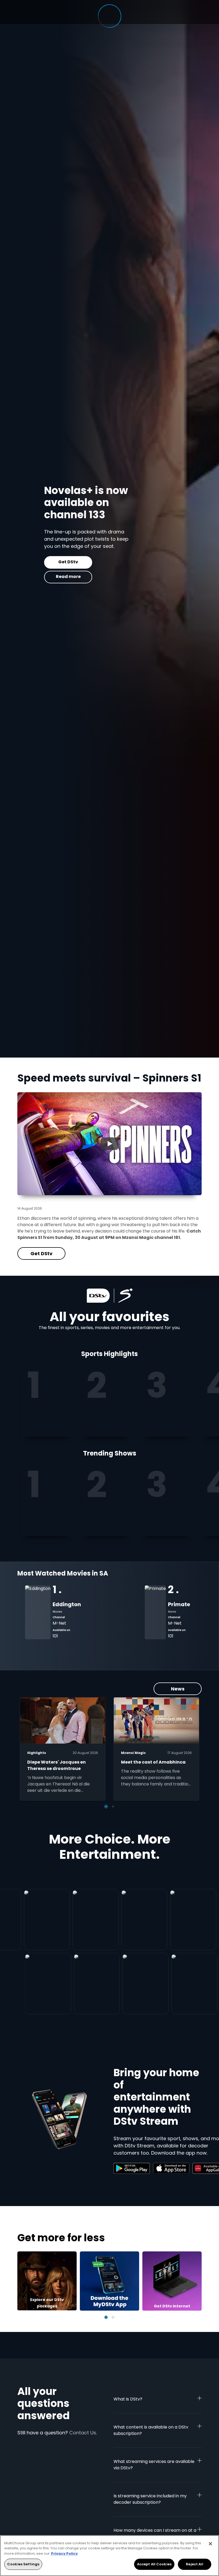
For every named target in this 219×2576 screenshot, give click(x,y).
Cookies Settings (23, 2564)
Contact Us (83, 2433)
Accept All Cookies (154, 2564)
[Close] (210, 2544)
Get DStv (41, 562)
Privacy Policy (64, 2553)
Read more (42, 577)
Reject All (194, 2564)
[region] (109, 2556)
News (178, 1689)
